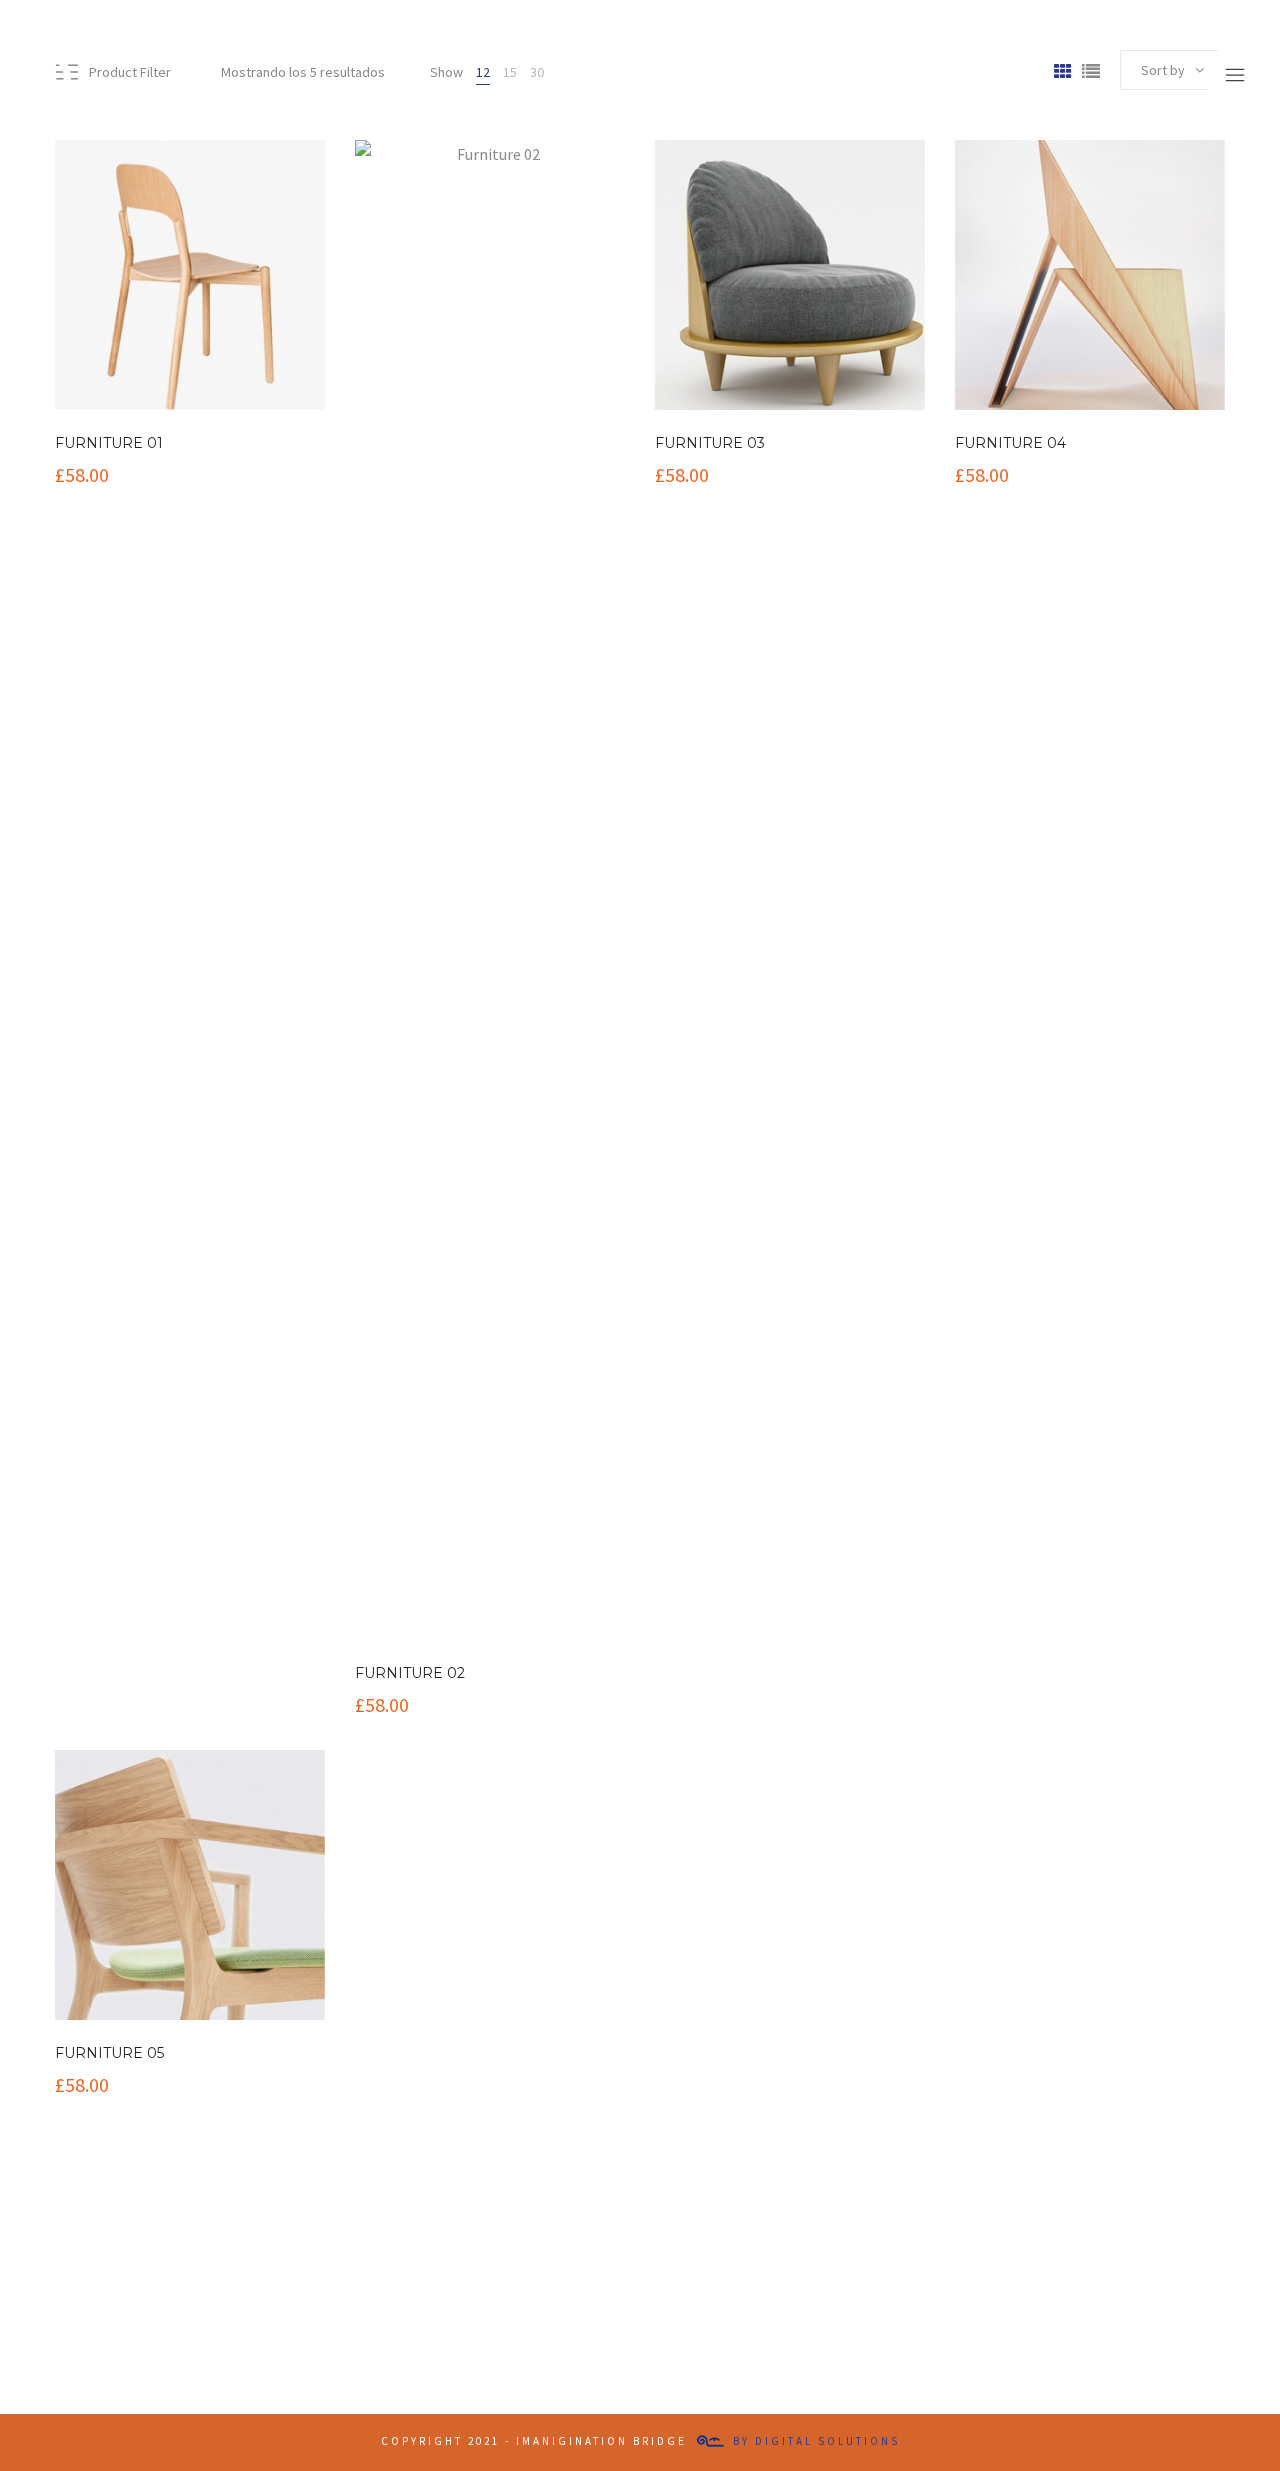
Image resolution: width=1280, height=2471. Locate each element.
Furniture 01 (109, 443)
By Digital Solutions (816, 2442)
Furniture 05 (109, 2053)
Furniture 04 (1010, 443)
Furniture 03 (710, 443)
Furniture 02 (410, 1673)
